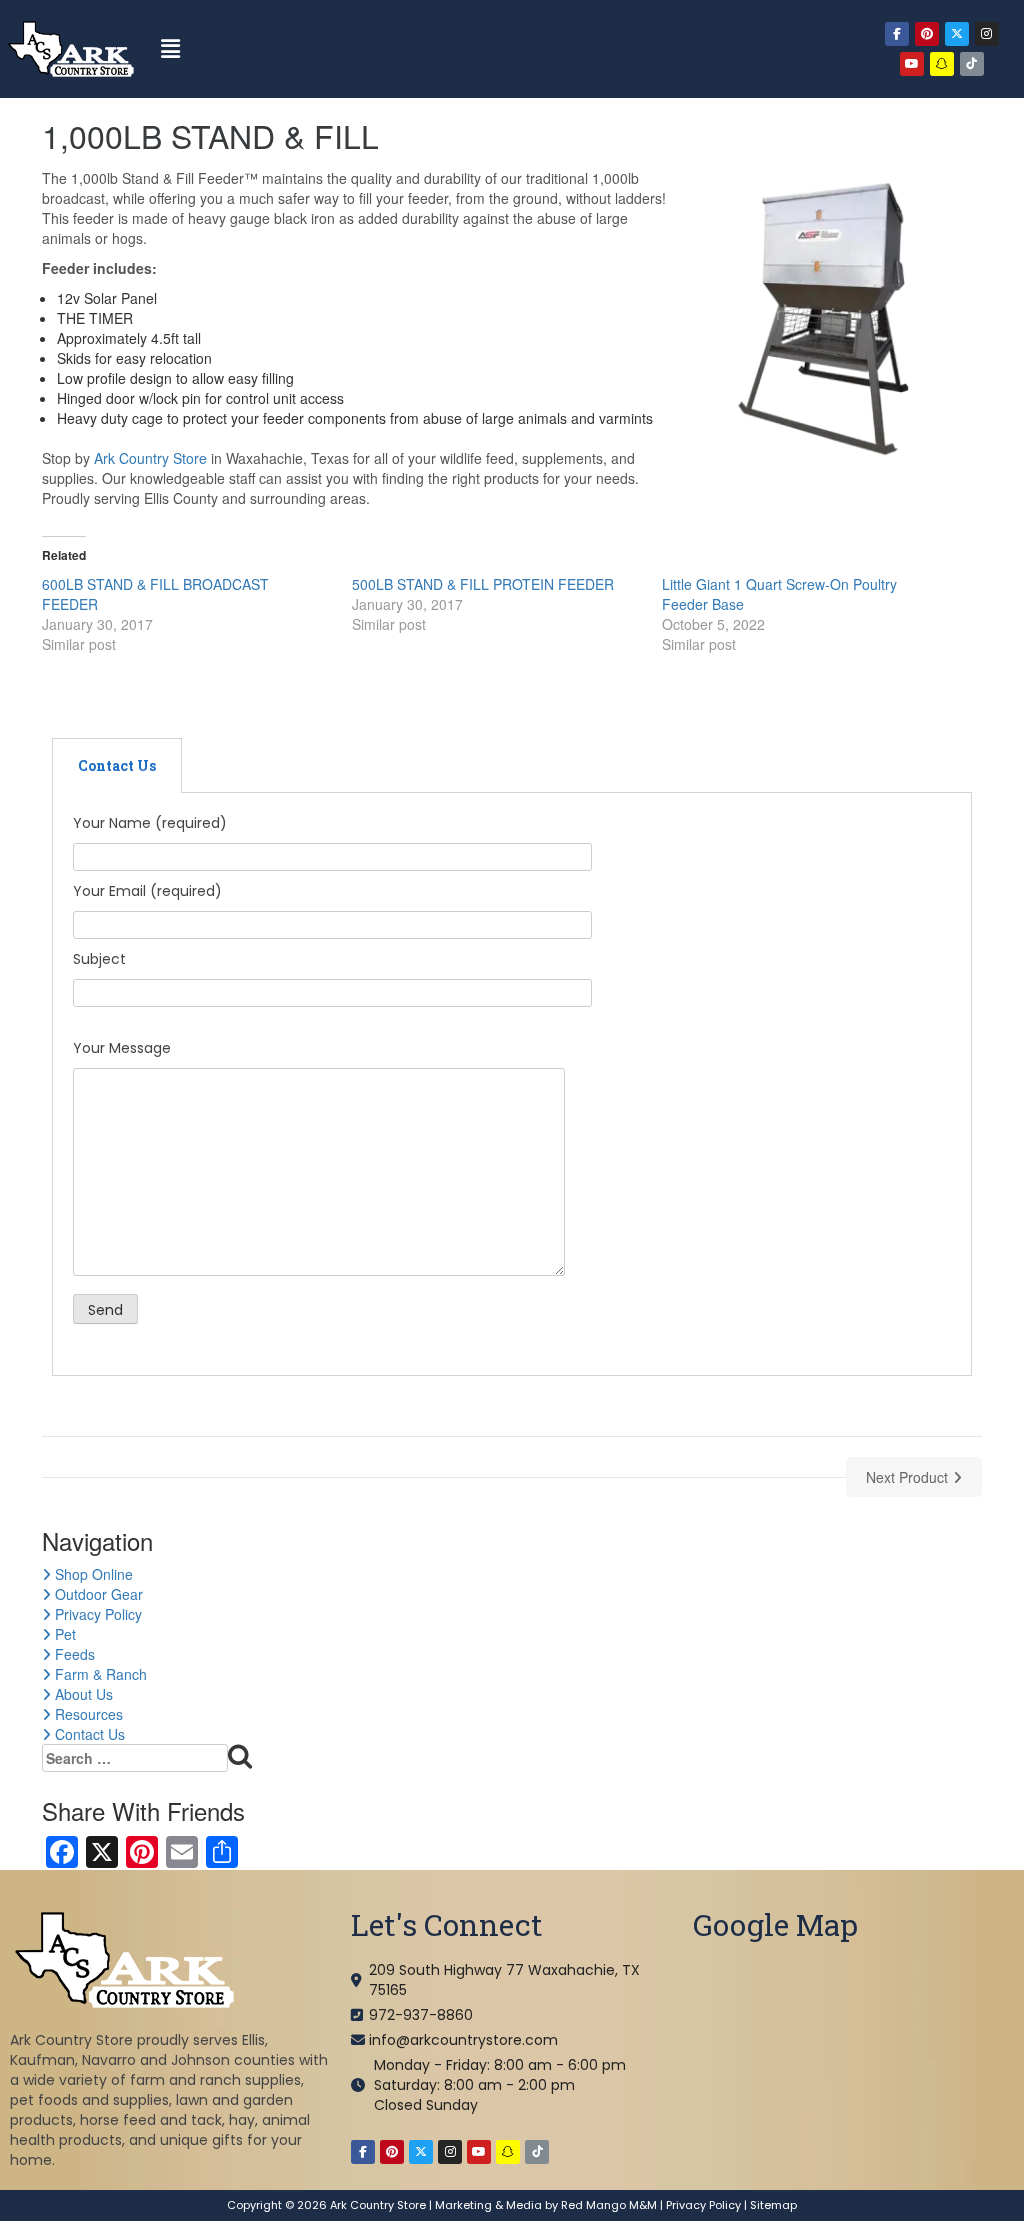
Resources (87, 1714)
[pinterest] (927, 34)
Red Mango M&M (609, 2205)
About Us (82, 1694)
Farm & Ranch (99, 1674)
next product (907, 1477)
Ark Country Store (150, 458)
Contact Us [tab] (117, 765)
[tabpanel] (512, 1084)
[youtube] (912, 64)
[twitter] (957, 34)
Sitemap (773, 2205)
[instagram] (987, 34)
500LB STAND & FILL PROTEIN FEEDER (483, 584)
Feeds (73, 1654)
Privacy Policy (96, 1614)
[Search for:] (147, 1758)
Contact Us (88, 1734)
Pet (63, 1634)
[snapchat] (942, 64)
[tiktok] (972, 64)
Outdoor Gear (97, 1594)
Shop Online (92, 1574)
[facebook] (897, 34)
